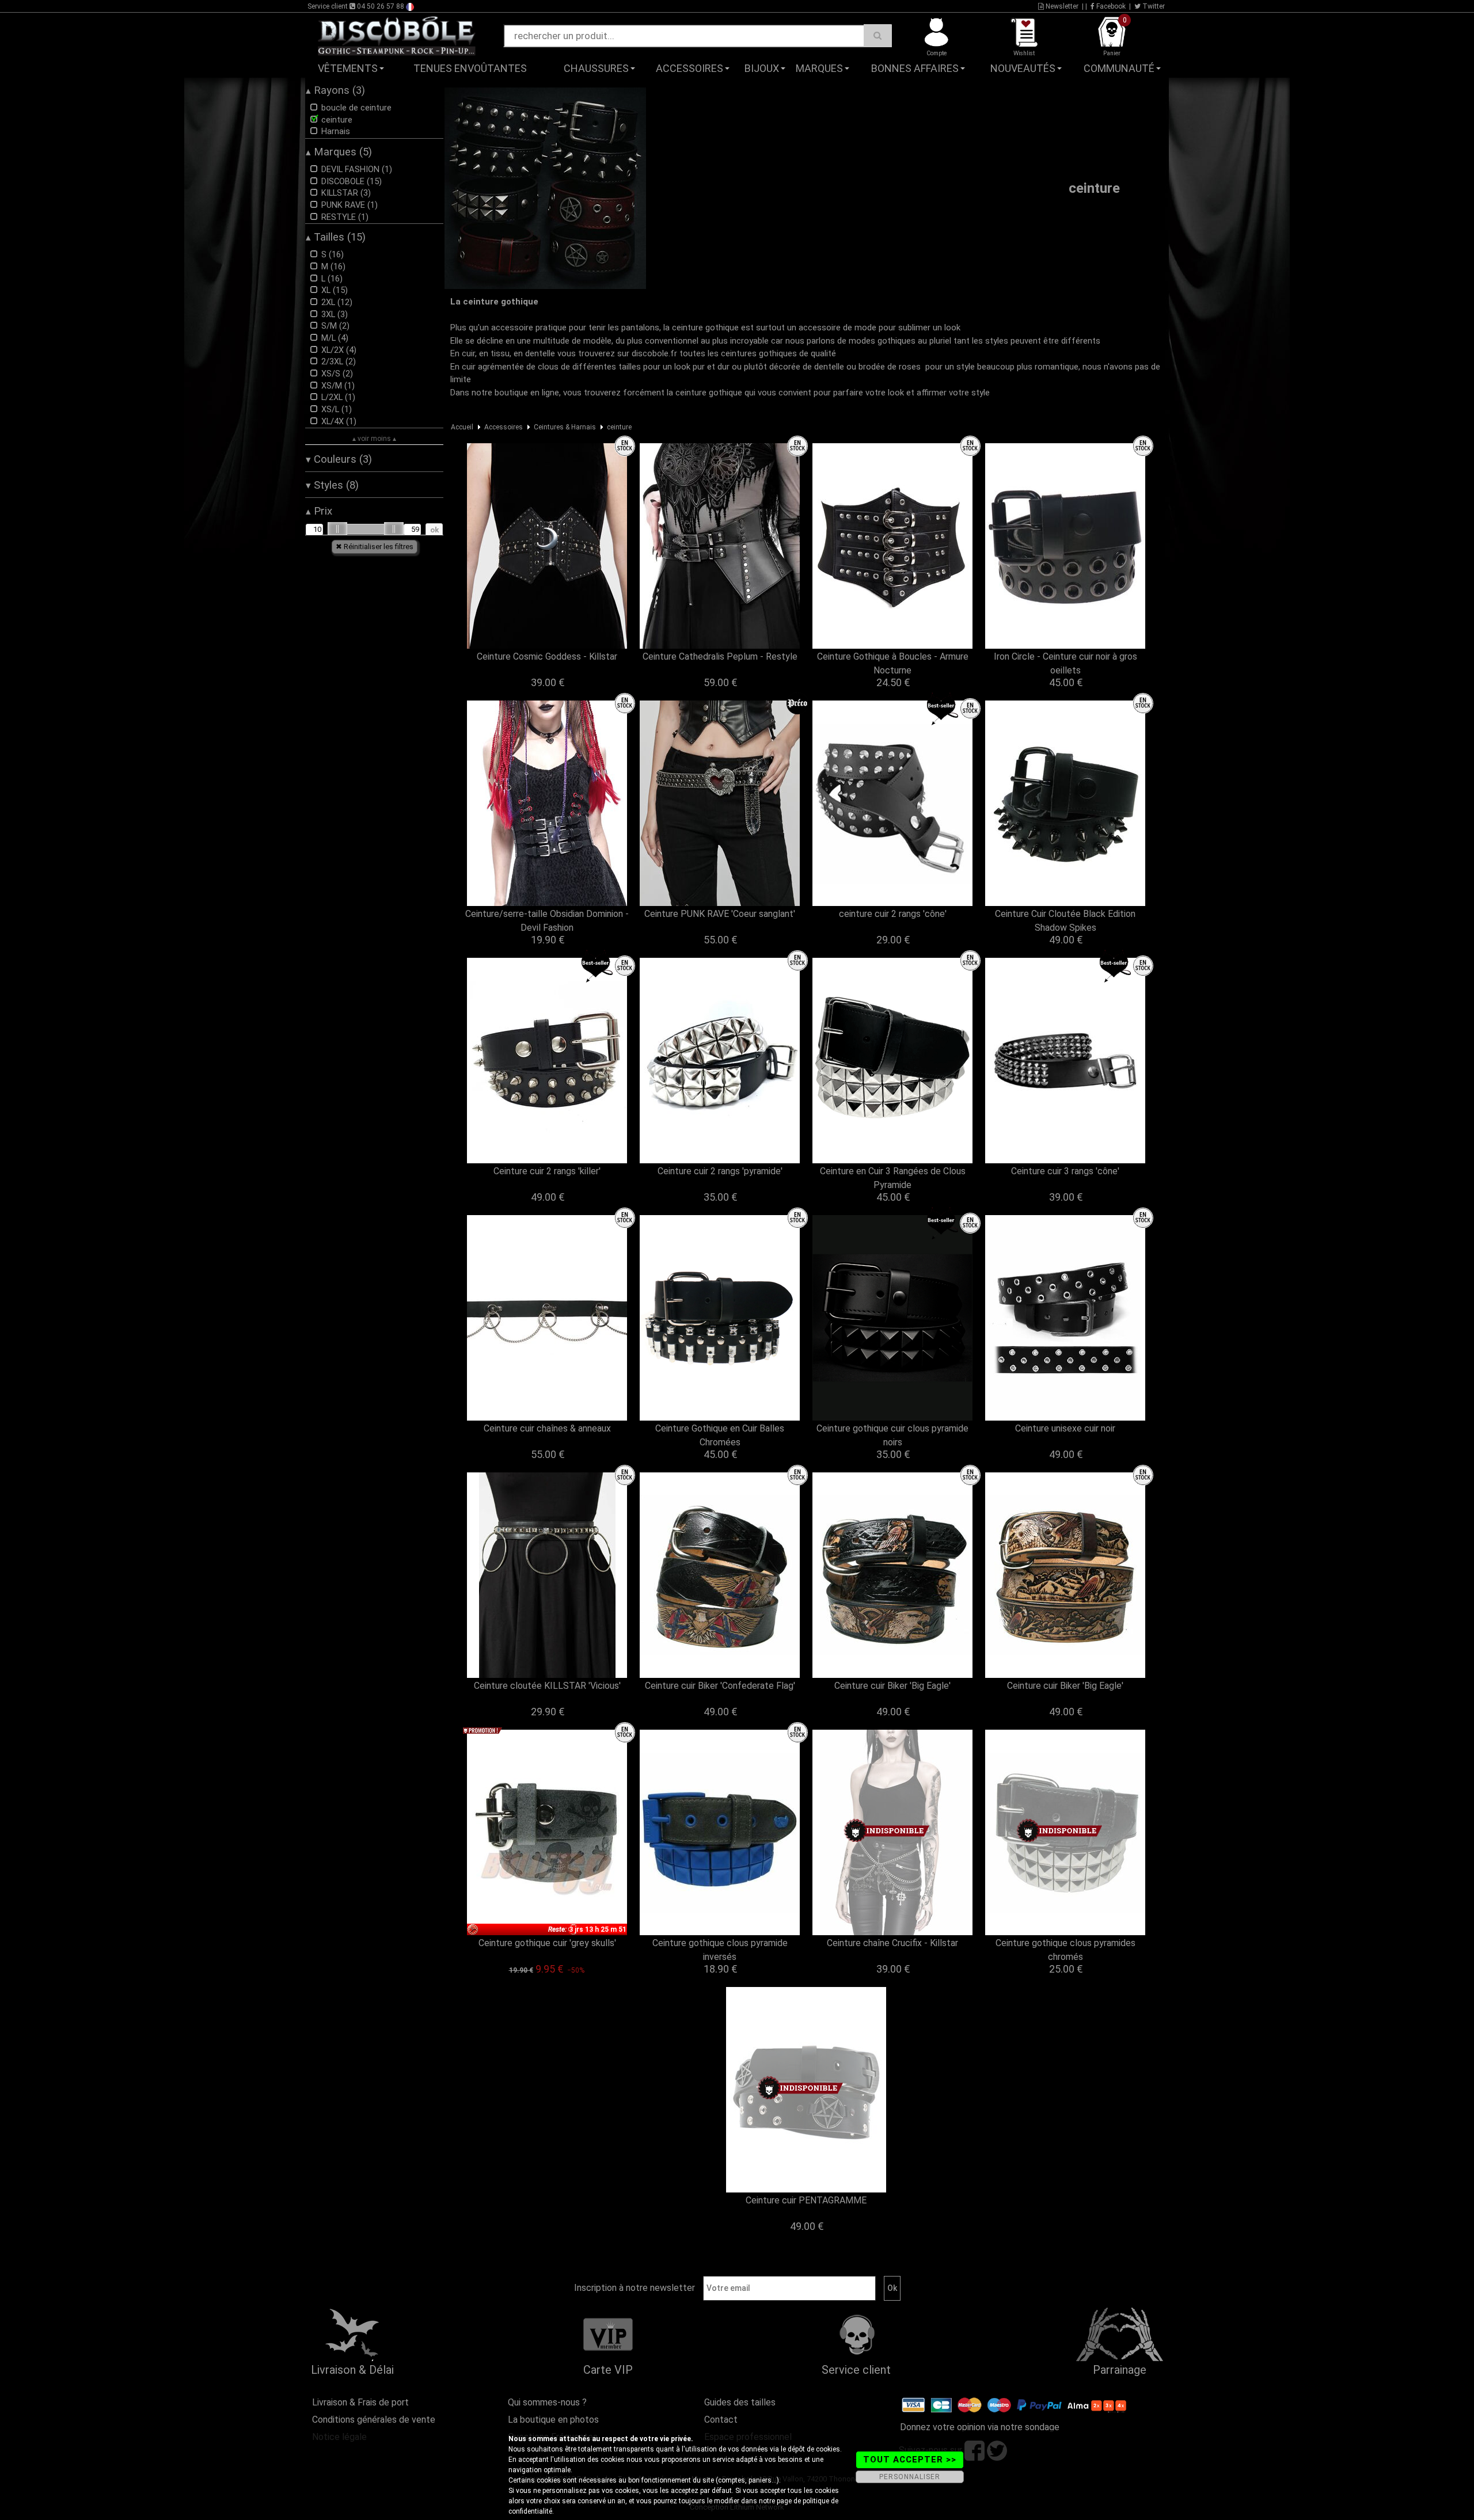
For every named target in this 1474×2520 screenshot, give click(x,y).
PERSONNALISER (910, 2477)
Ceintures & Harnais (565, 427)
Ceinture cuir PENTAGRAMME (806, 2200)
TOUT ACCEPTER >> (910, 2460)
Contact (721, 2420)
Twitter (1153, 6)
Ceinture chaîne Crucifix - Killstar (892, 1943)
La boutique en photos (553, 2420)
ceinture (619, 427)
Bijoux (762, 68)
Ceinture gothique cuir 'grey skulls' (547, 1943)
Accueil (462, 427)
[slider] (337, 529)
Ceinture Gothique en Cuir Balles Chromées (720, 1435)
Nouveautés (1023, 68)
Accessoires (689, 68)
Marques (819, 68)
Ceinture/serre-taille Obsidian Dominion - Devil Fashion (547, 921)
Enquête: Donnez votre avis (1068, 86)
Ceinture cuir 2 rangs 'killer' (547, 1171)
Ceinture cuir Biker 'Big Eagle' (892, 1686)
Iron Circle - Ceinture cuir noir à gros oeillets (1065, 663)
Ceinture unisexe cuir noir (1065, 1428)
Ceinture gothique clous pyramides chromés (1065, 1950)
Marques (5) (339, 152)
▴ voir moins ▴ (374, 439)
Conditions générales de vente (374, 2420)
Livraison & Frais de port (360, 2402)
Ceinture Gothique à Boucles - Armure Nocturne (893, 663)
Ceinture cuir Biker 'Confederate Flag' (720, 1686)
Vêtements (348, 68)
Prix (319, 511)
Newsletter (1061, 6)
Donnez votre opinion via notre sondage (980, 2427)
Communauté (1119, 68)
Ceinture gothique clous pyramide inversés (720, 1950)
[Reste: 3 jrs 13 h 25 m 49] (547, 1832)
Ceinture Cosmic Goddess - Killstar (547, 656)
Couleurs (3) (339, 459)
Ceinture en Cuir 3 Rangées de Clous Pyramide (893, 1178)
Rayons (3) (335, 90)
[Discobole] (397, 35)
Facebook (1110, 6)
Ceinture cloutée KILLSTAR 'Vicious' (547, 1686)
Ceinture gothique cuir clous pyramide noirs (892, 1435)
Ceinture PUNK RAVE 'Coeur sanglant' (720, 914)
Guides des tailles (740, 2402)
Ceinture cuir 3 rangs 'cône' (1065, 1171)
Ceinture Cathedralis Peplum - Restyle (720, 656)
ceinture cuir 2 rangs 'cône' (893, 914)
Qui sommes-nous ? (547, 2402)
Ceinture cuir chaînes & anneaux (547, 1428)
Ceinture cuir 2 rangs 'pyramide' (720, 1171)
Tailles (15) (336, 237)
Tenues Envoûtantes (470, 68)
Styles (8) (332, 485)
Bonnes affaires (915, 68)
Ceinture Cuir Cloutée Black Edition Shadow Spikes (1065, 921)
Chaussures (596, 68)
